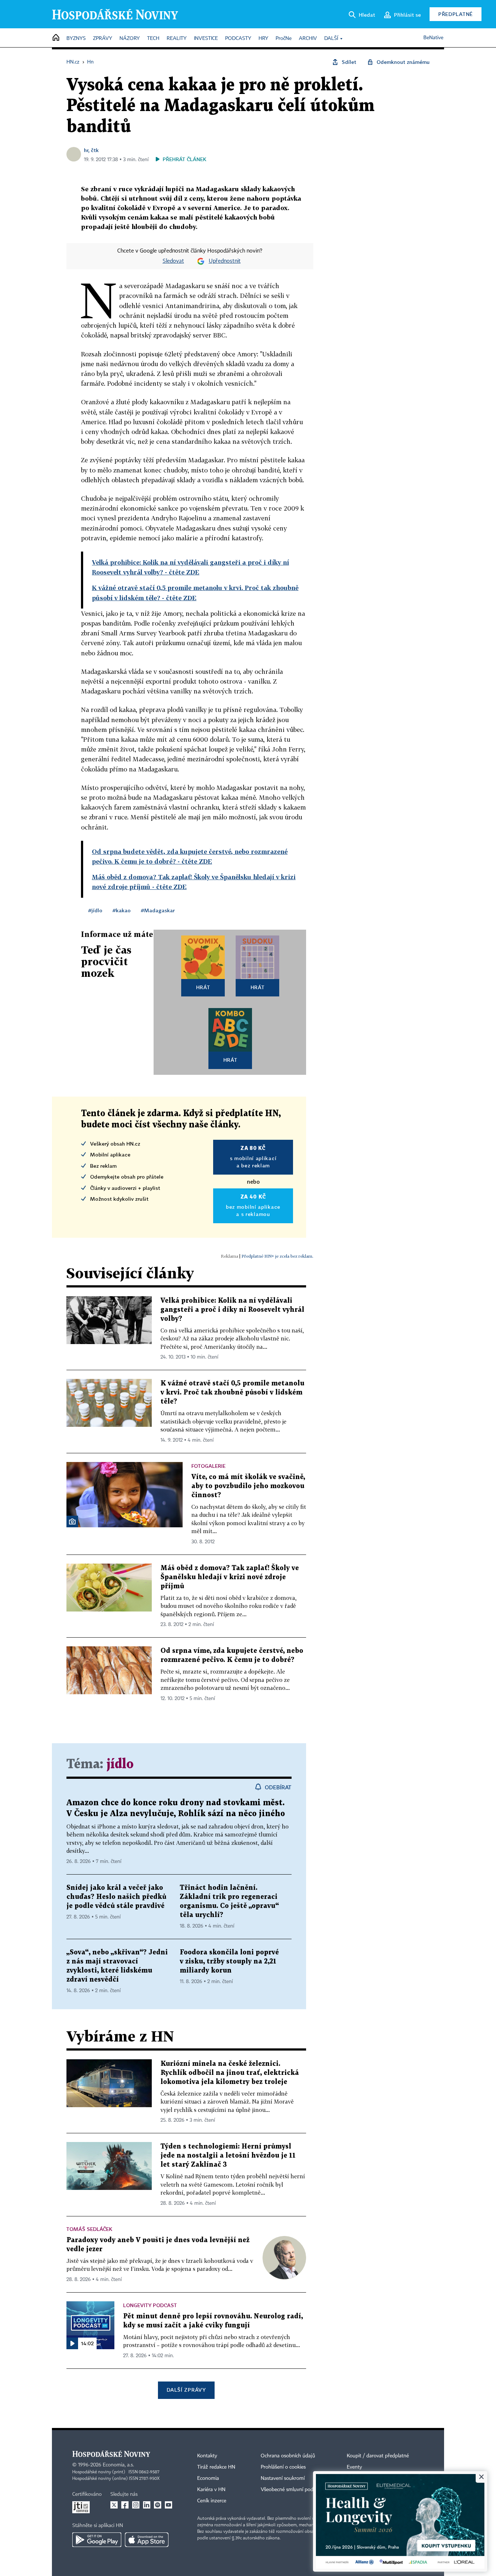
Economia (208, 2478)
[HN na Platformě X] (114, 2505)
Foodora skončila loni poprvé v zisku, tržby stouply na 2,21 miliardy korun (229, 1961)
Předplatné (456, 14)
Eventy (354, 2467)
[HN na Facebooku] (125, 2505)
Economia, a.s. (118, 2465)
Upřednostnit (225, 261)
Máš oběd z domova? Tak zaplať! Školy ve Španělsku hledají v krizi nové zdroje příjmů (230, 1577)
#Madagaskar (158, 910)
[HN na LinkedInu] (147, 2505)
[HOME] (56, 38)
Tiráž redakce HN (216, 2467)
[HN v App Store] (147, 2540)
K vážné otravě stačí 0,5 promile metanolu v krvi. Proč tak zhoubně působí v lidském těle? (232, 1393)
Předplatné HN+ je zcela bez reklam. (277, 1256)
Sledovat (173, 261)
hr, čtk (91, 150)
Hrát (203, 987)
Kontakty (207, 2456)
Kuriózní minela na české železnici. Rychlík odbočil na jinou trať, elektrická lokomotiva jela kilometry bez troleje (230, 2073)
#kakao (122, 910)
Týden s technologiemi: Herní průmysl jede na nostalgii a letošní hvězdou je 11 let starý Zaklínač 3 (228, 2156)
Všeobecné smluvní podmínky (294, 2490)
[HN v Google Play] (97, 2540)
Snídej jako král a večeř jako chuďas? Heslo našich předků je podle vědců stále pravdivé (116, 1897)
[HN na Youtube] (168, 2505)
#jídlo (95, 910)
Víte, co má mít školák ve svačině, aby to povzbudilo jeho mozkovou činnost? (248, 1486)
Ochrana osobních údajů (288, 2456)
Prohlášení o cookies (283, 2467)
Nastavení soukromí (283, 2478)
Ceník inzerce (212, 2501)
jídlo (120, 1764)
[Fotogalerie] (72, 1522)
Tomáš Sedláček (89, 2229)
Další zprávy (186, 2390)
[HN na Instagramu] (136, 2505)
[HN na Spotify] (158, 2505)
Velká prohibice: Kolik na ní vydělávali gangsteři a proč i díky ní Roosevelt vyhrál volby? (232, 1310)
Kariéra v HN (211, 2490)
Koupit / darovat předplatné (378, 2456)
